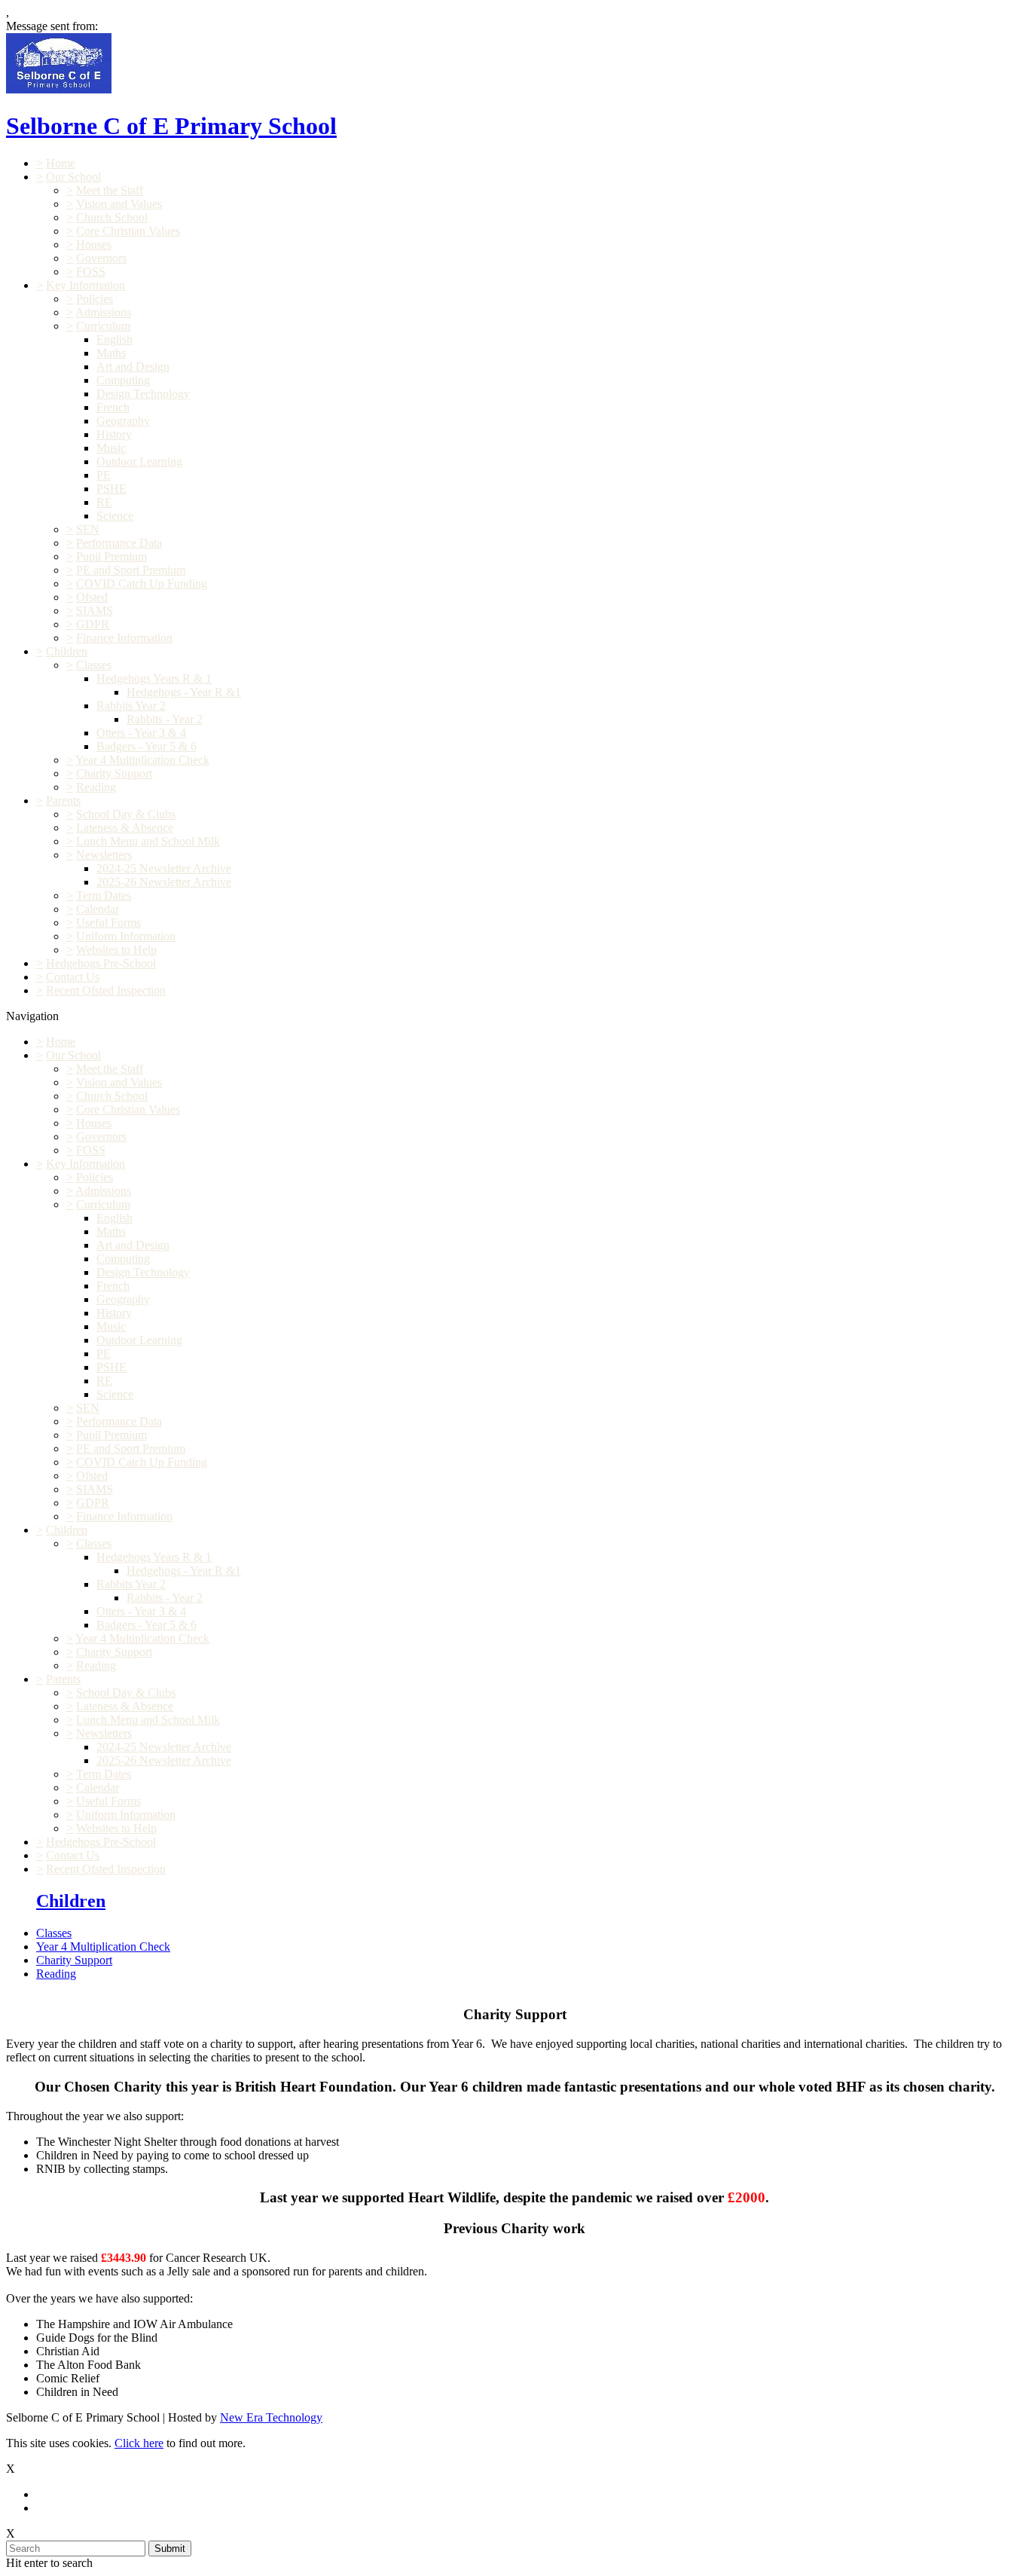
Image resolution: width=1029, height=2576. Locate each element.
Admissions (103, 312)
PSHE (111, 489)
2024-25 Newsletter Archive (164, 868)
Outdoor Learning (139, 461)
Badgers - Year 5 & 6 (147, 746)
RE (104, 502)
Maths (111, 353)
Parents (63, 801)
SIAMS (95, 611)
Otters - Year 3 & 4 (141, 733)
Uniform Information (126, 936)
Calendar (98, 909)
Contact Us (73, 977)
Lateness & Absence (125, 828)
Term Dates (104, 895)
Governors (101, 258)
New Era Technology (271, 2417)
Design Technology (143, 394)
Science (115, 516)
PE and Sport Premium (131, 570)
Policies (95, 299)
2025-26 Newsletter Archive (164, 882)
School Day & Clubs (126, 814)
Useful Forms (108, 923)
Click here (139, 2443)
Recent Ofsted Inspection (106, 990)
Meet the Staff (110, 190)
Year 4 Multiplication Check (142, 760)
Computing (123, 380)
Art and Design (133, 367)
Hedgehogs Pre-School (101, 963)
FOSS (91, 272)
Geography (123, 421)
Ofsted (92, 597)
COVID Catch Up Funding (142, 584)
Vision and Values (119, 204)
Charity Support (114, 773)
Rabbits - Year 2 (165, 719)
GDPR (93, 624)
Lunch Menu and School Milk (148, 841)
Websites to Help (116, 950)
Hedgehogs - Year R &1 (184, 692)
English (115, 339)
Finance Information (124, 638)
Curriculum (103, 326)
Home (61, 163)
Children (67, 651)
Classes (94, 665)
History (114, 434)
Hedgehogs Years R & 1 (154, 678)
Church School (112, 217)
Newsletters (104, 855)
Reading (96, 787)
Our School (73, 177)
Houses (94, 244)
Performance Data (119, 543)
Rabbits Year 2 (131, 706)
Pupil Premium (111, 556)
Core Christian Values (128, 231)
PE (104, 475)
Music (111, 448)
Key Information (85, 285)
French (113, 407)
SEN (88, 529)
